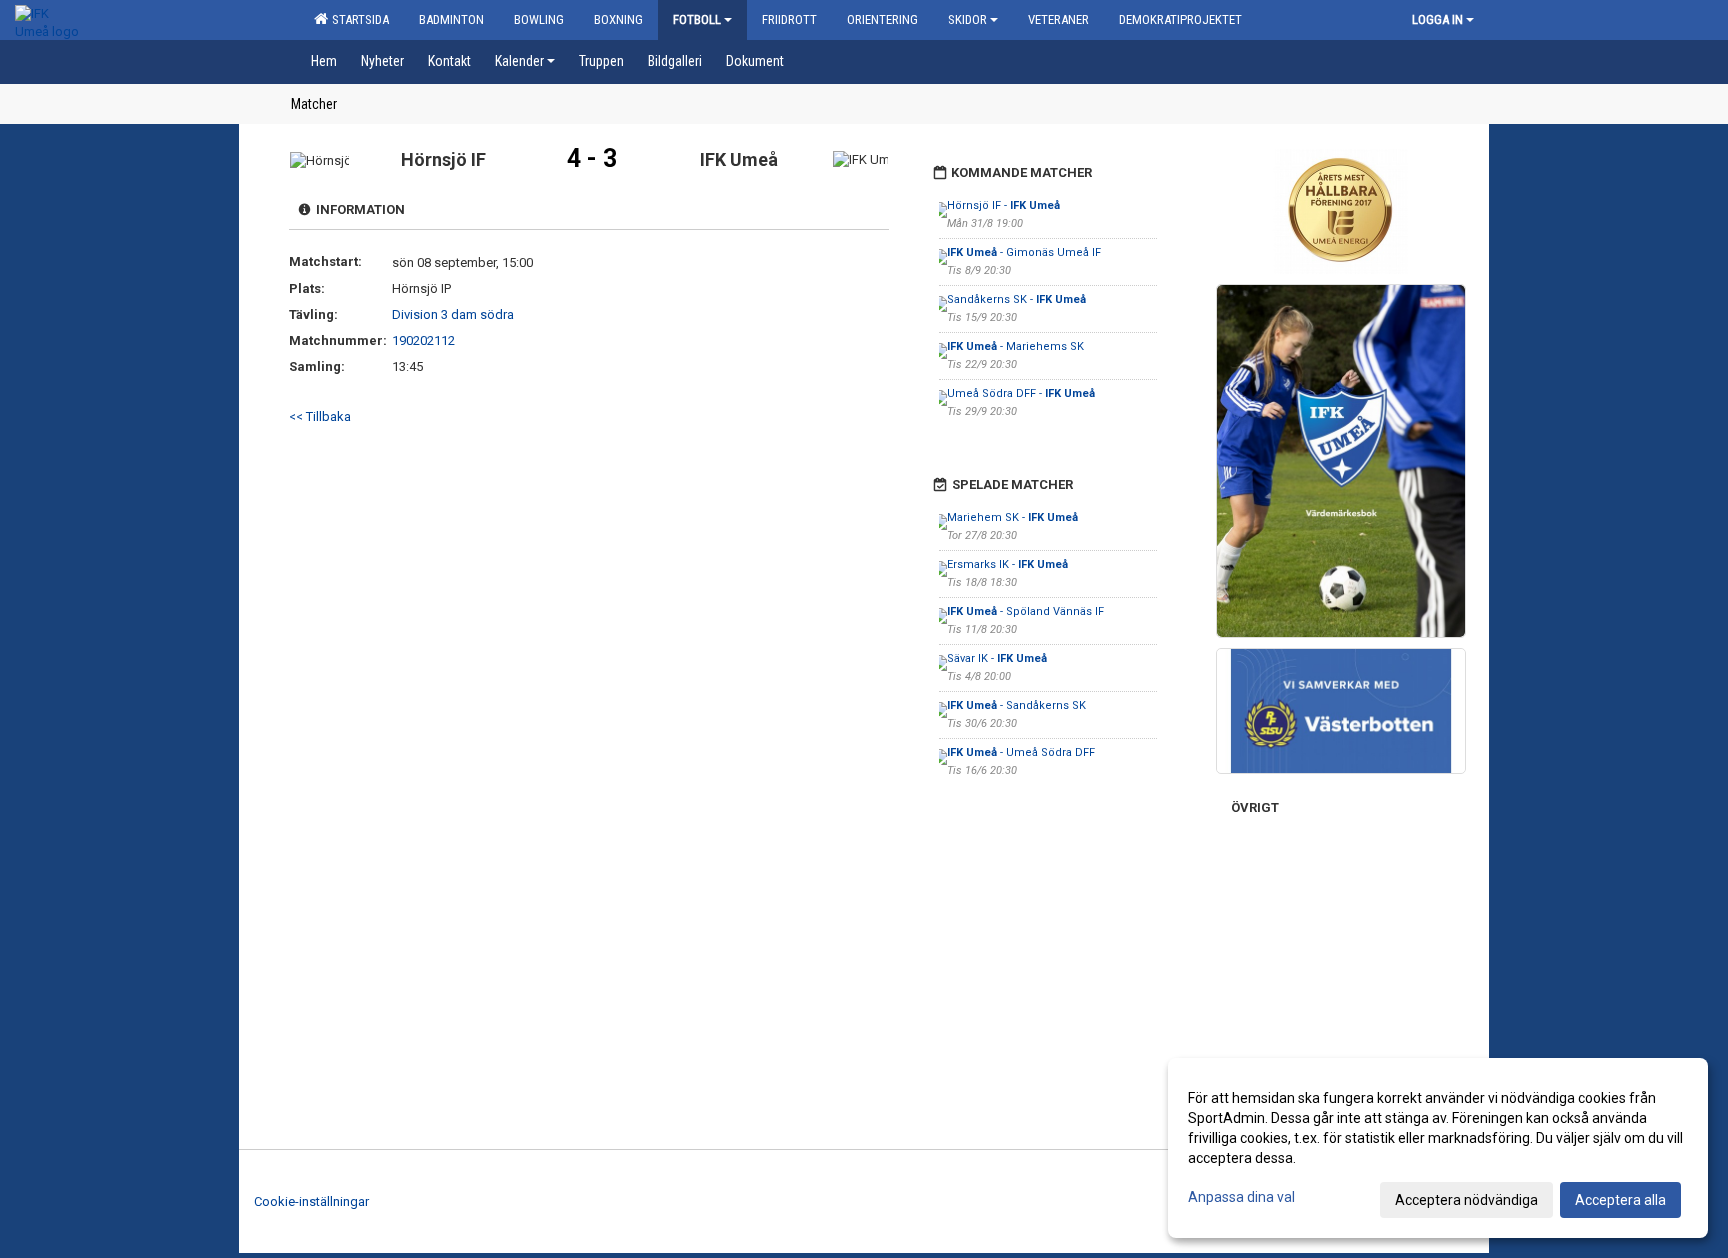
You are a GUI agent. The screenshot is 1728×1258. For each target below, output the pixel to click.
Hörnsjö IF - (1003, 205)
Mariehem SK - (1012, 517)
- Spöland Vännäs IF (1025, 611)
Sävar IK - (997, 658)
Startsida (357, 19)
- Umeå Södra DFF (1021, 752)
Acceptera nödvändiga (1466, 1200)
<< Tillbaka (320, 416)
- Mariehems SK (1015, 346)
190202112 (423, 340)
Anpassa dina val (1241, 1197)
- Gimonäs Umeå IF (1024, 252)
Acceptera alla (1620, 1200)
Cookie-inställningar (311, 1201)
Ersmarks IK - (1007, 564)
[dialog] (1438, 1148)
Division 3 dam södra (453, 314)
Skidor (967, 19)
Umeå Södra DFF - (1021, 393)
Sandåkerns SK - (1016, 299)
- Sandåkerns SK (1016, 705)
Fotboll (697, 19)
